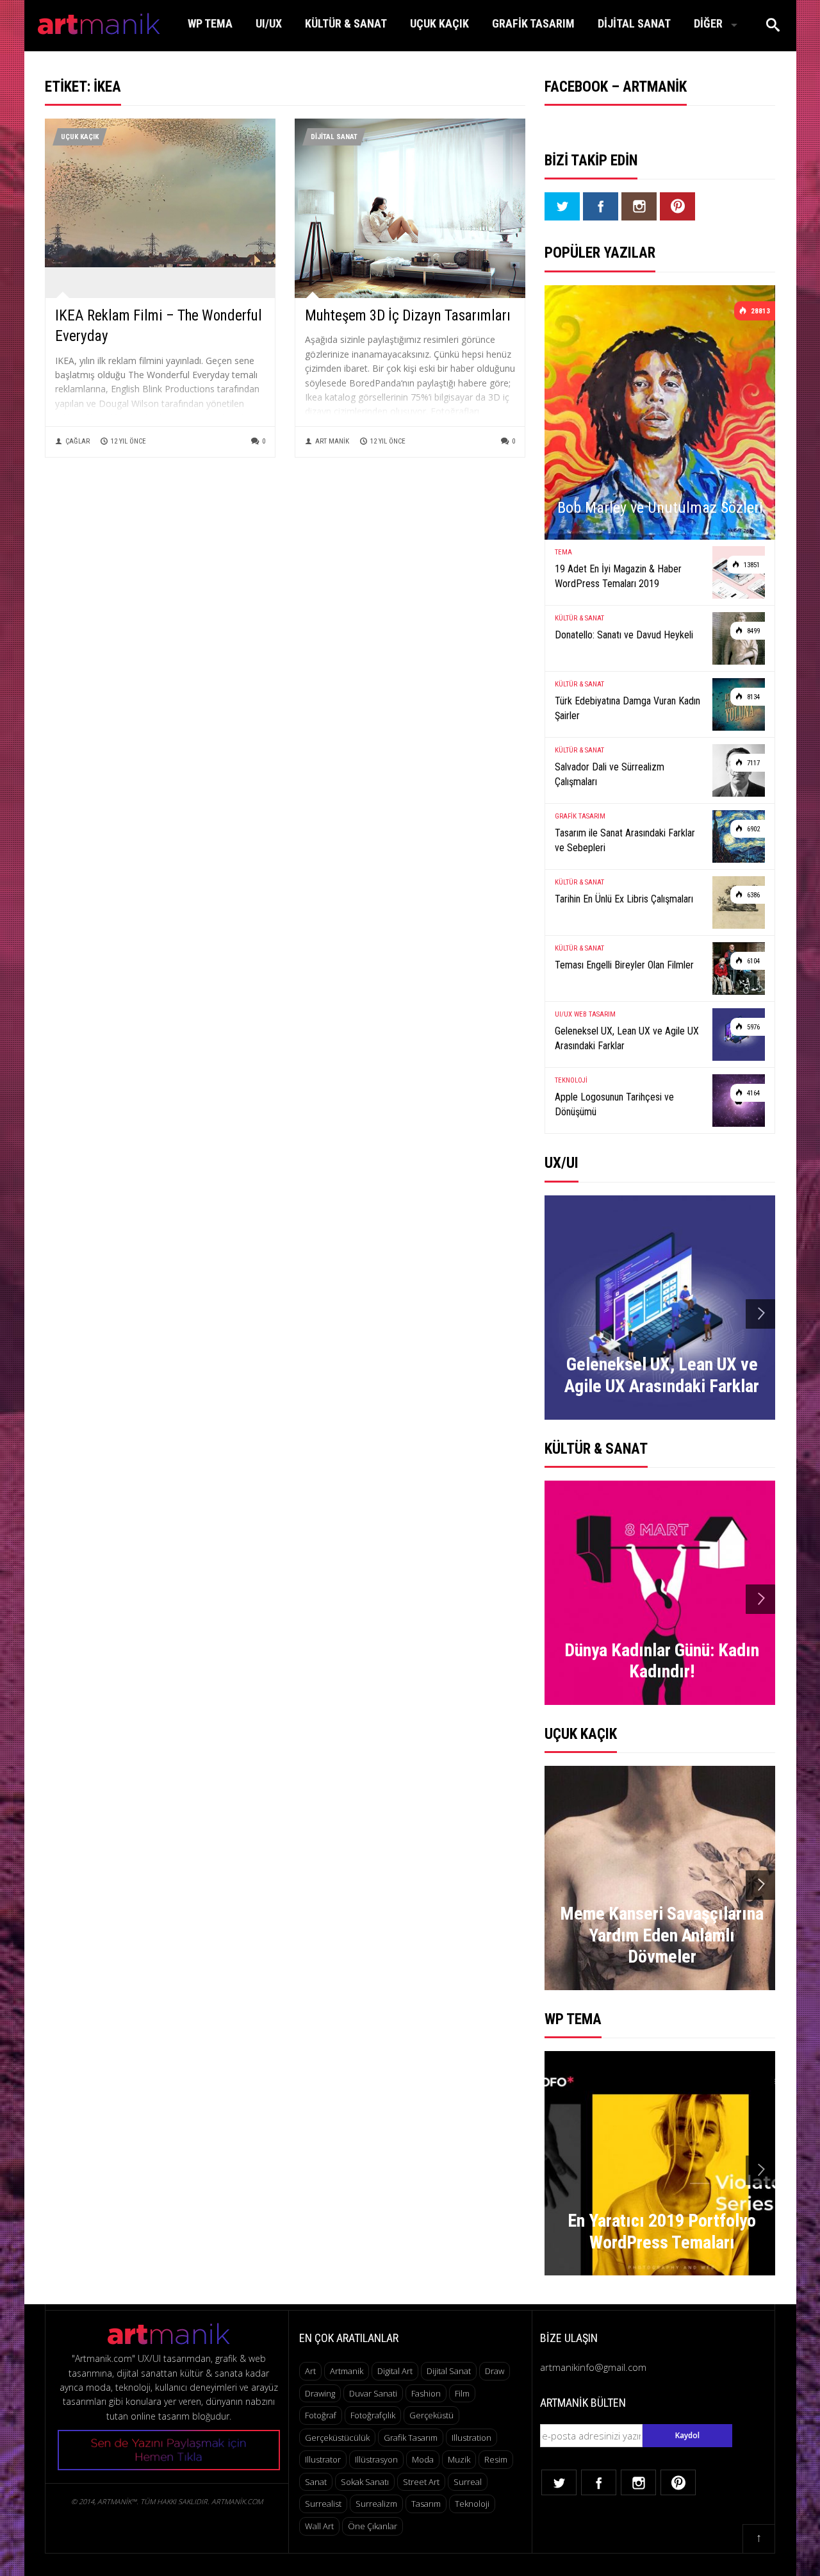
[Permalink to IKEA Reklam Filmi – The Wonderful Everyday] (160, 192)
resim (496, 2459)
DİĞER (708, 23)
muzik (459, 2459)
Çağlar (78, 441)
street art (421, 2482)
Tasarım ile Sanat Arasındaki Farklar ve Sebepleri (625, 840)
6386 (752, 895)
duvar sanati (373, 2393)
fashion (426, 2393)
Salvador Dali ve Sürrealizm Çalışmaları (610, 774)
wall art (319, 2526)
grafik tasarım (411, 2438)
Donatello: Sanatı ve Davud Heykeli (624, 635)
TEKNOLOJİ (571, 1080)
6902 (752, 829)
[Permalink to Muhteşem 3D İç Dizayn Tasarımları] (410, 217)
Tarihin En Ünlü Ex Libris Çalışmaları (624, 899)
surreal (468, 2482)
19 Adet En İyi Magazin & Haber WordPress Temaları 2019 (618, 576)
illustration (471, 2438)
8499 (752, 631)
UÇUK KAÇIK (439, 23)
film (462, 2393)
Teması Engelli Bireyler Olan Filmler (624, 965)
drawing (320, 2393)
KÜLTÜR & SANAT (346, 23)
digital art (395, 2371)
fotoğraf (321, 2415)
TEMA (563, 552)
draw (495, 2371)
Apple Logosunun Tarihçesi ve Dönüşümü (614, 1104)
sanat (316, 2482)
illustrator (323, 2459)
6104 (752, 961)
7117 (752, 763)
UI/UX (269, 23)
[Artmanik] (99, 21)
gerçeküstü (431, 2415)
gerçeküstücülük (337, 2438)
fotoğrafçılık (373, 2415)
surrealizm (376, 2504)
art (310, 2371)
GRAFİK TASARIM (533, 23)
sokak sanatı (365, 2482)
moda (423, 2459)
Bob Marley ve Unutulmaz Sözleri (660, 508)
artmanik (347, 2371)
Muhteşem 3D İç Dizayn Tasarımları (408, 316)
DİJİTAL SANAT (634, 23)
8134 (752, 697)
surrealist (323, 2504)
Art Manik (332, 441)
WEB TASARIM (595, 1014)
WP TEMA (210, 23)
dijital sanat (449, 2371)
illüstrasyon (376, 2459)
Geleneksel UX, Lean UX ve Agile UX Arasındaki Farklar (627, 1038)
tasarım (426, 2504)
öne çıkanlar (373, 2526)
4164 (752, 1093)
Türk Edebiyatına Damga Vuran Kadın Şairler (627, 708)
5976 (752, 1027)
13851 (751, 565)
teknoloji (472, 2504)
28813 (759, 311)
